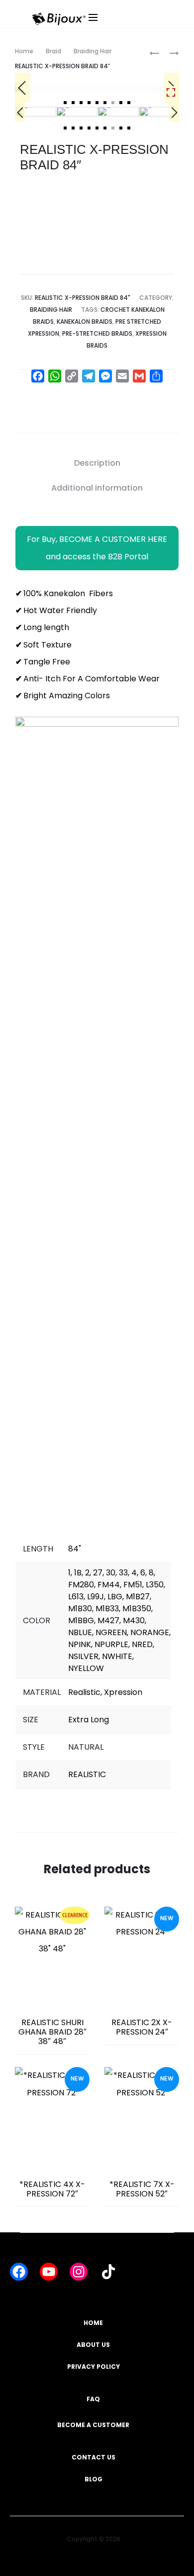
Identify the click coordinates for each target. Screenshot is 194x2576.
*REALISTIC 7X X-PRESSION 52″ (142, 2189)
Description (97, 463)
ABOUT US (93, 2345)
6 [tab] (105, 103)
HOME (93, 2323)
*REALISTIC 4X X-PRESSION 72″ (52, 2189)
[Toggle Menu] (132, 27)
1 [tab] (65, 103)
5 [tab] (97, 103)
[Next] (174, 112)
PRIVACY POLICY (94, 2367)
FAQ (93, 2399)
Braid (53, 51)
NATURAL (86, 1747)
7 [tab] (113, 103)
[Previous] (22, 88)
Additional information (97, 488)
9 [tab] (129, 103)
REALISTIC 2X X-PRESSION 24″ (142, 2027)
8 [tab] (121, 103)
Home (24, 51)
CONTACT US (94, 2457)
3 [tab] (81, 103)
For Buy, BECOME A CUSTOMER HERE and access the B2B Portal (97, 548)
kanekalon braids (85, 322)
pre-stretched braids (97, 333)
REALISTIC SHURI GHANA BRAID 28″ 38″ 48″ (52, 2032)
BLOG (94, 2479)
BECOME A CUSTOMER (93, 2425)
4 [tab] (89, 103)
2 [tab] (73, 103)
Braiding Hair (93, 51)
